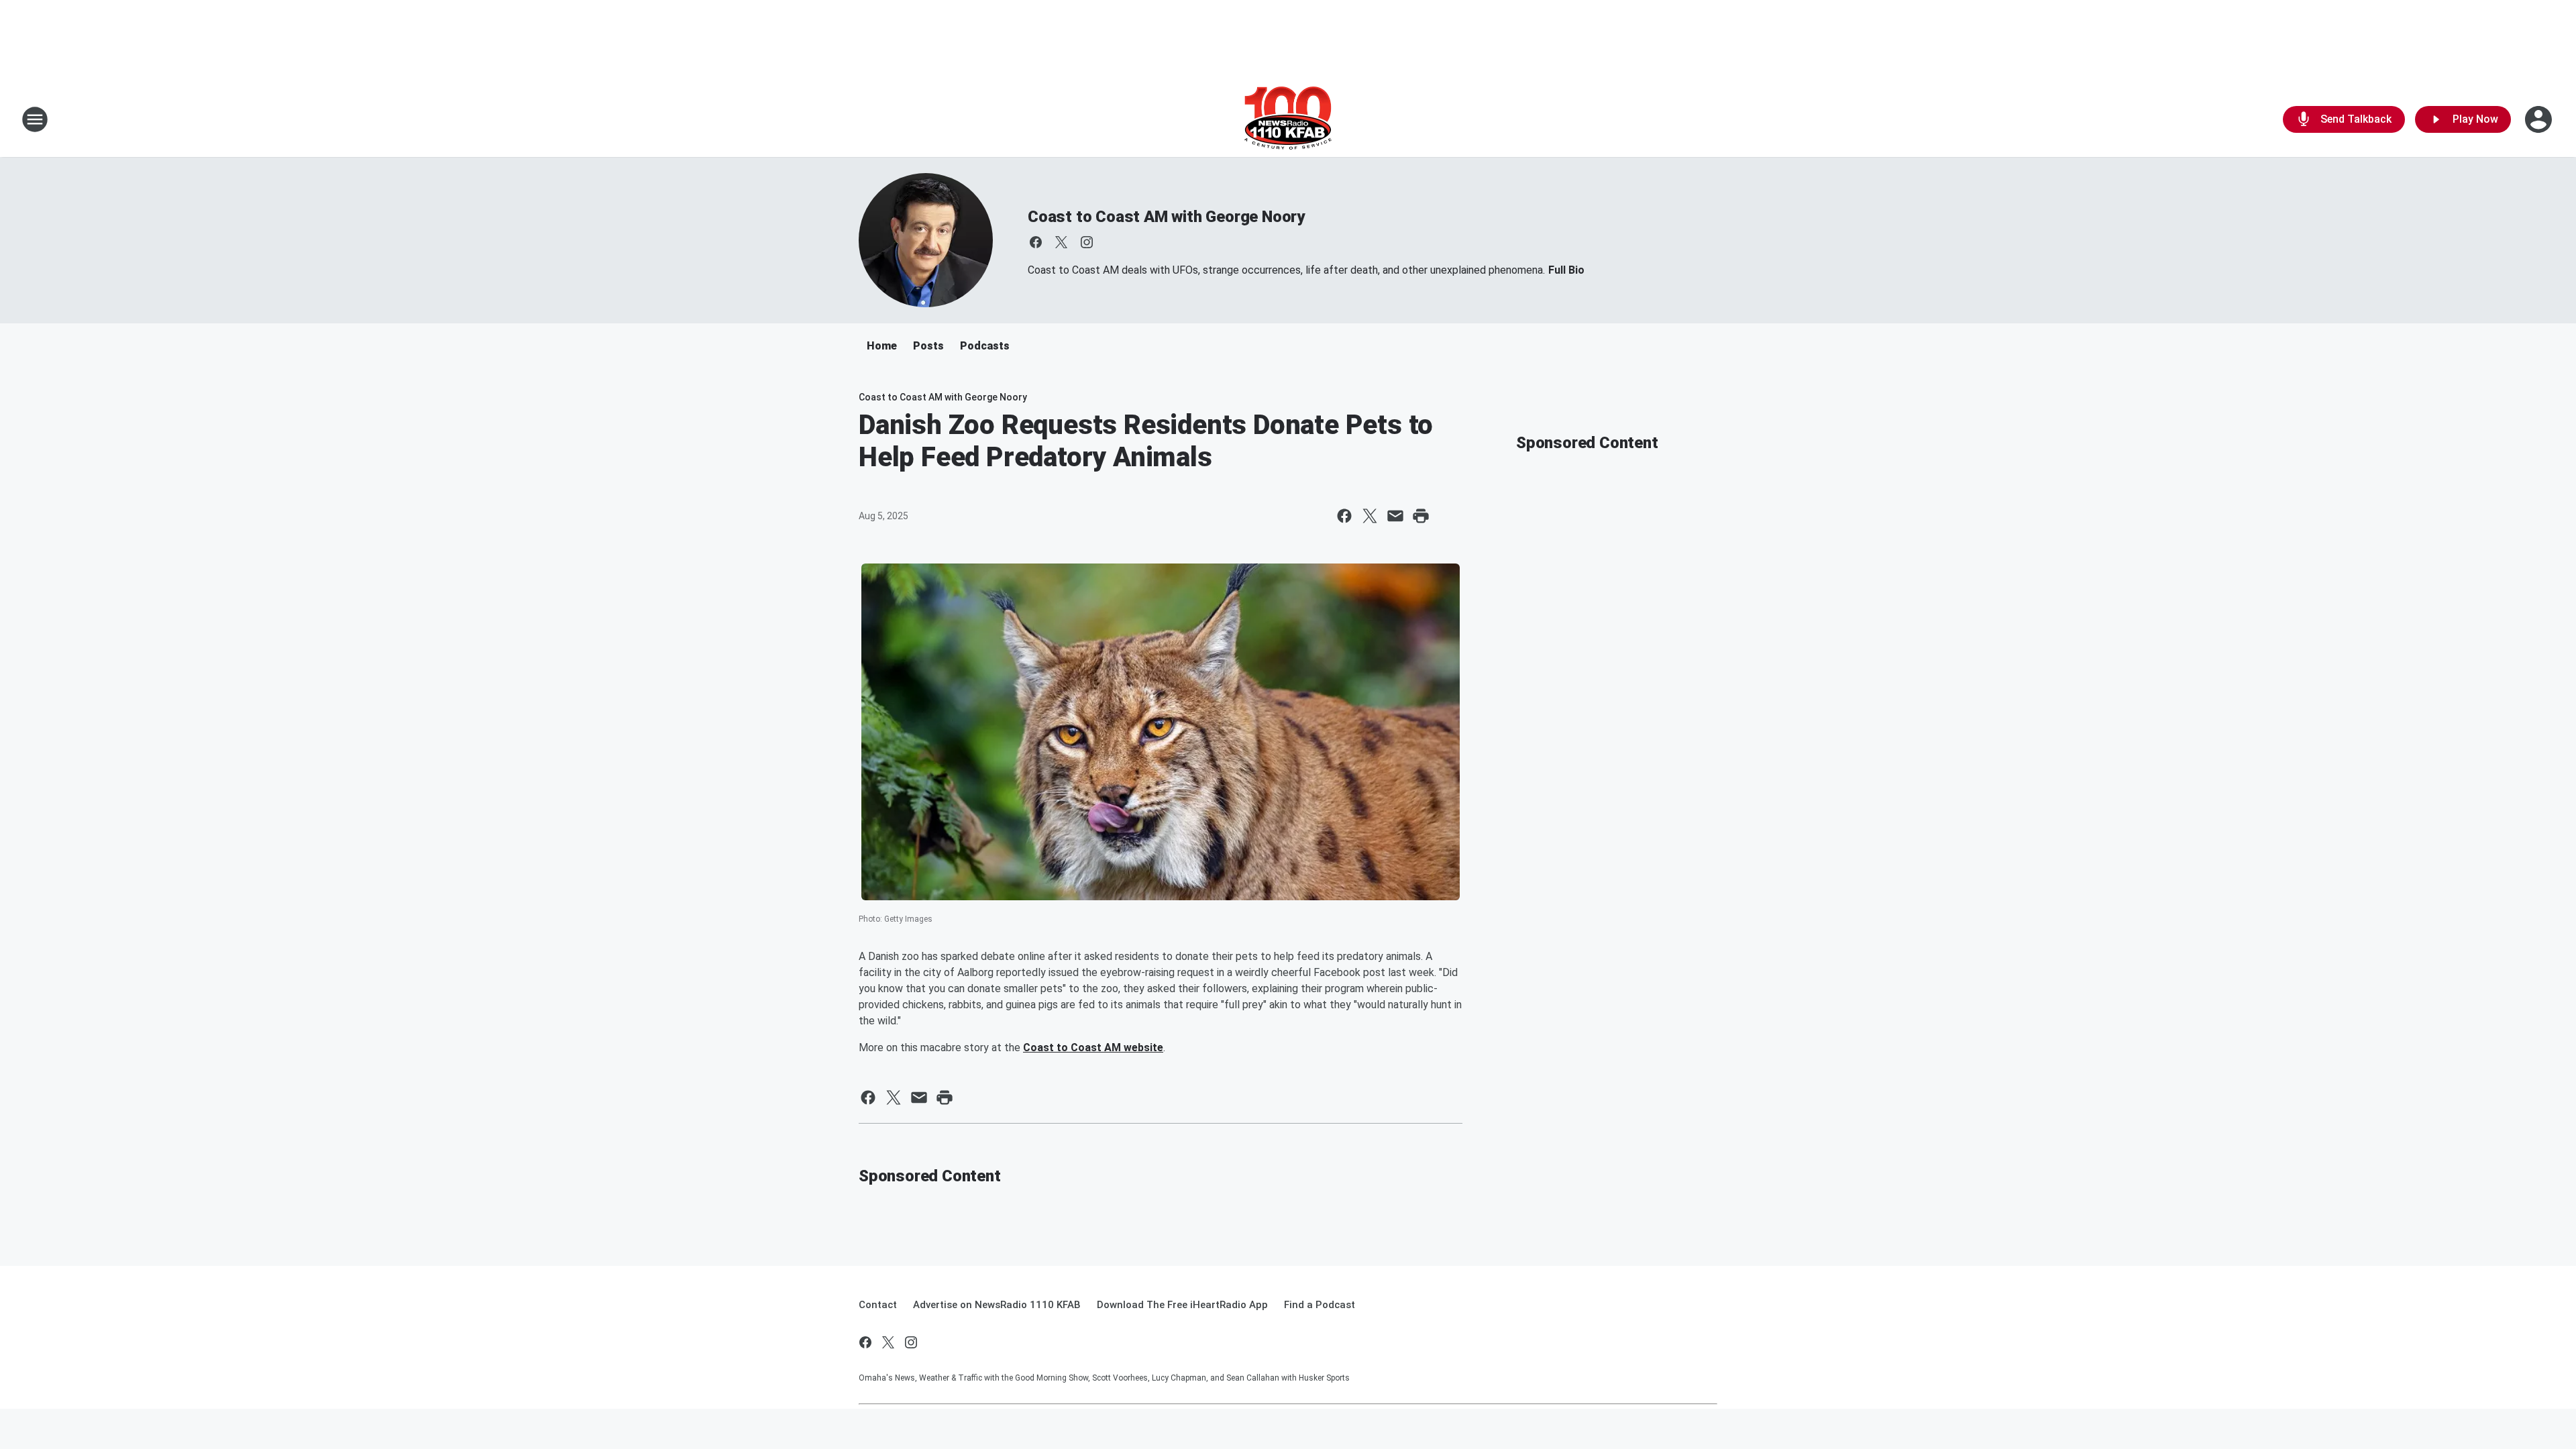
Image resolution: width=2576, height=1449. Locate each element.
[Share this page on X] (1370, 516)
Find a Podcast (1320, 1305)
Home (882, 346)
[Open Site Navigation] (35, 119)
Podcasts (985, 346)
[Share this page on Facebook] (1344, 516)
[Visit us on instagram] (1087, 242)
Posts (928, 346)
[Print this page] (1421, 516)
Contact (878, 1305)
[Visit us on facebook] (1036, 242)
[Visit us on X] (1061, 242)
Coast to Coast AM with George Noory (1166, 217)
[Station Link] (1288, 119)
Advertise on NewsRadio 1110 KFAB (997, 1305)
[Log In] (2540, 119)
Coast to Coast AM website (1093, 1048)
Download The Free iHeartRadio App (1182, 1305)
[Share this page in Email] (1395, 516)
